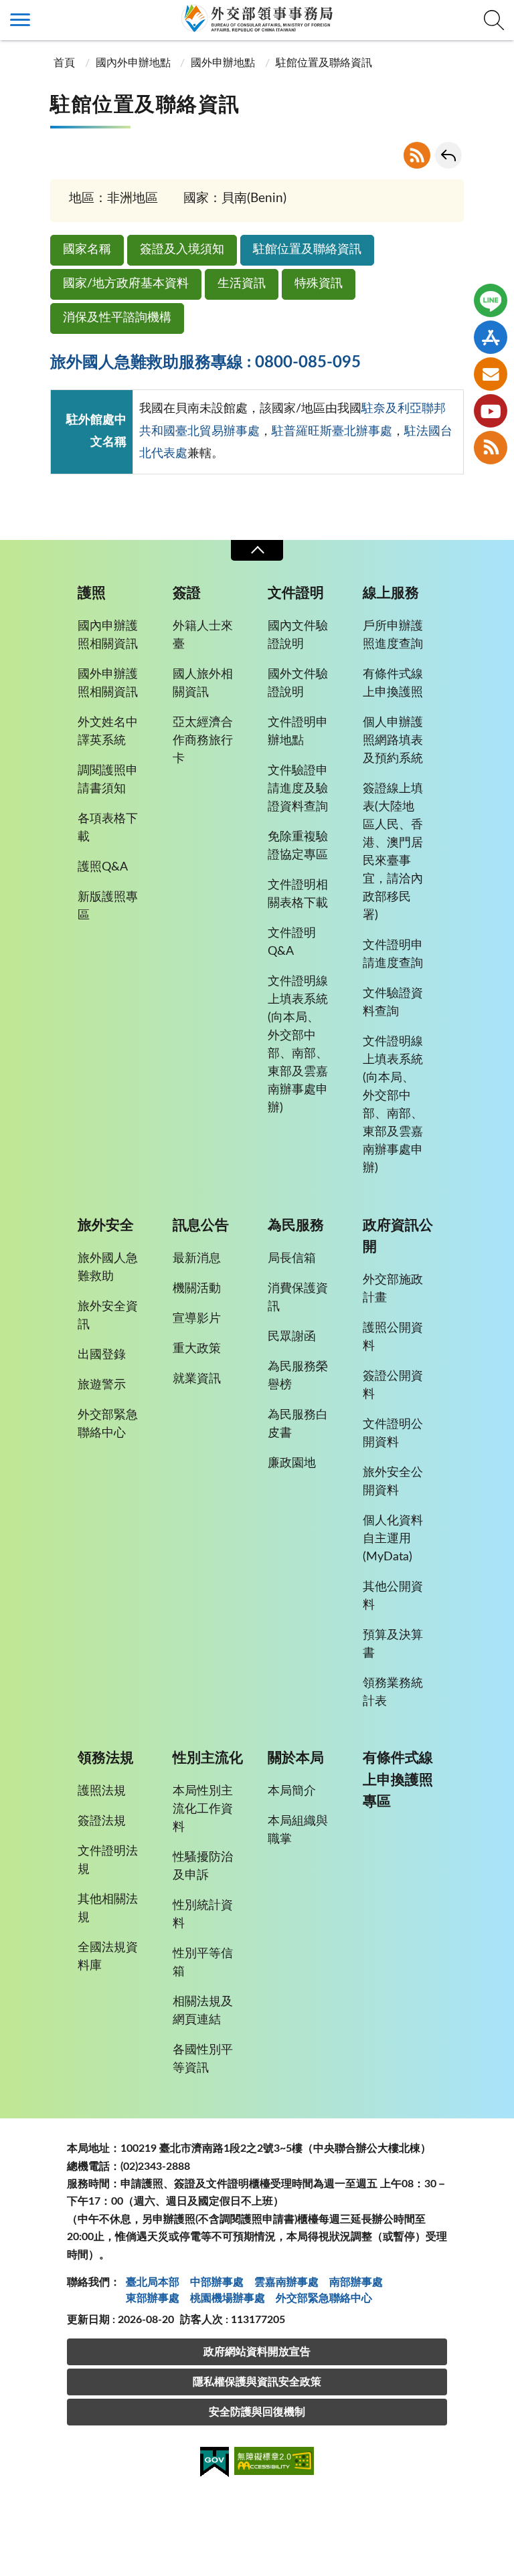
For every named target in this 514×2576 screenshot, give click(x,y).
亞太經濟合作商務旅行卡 (203, 741)
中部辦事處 (217, 2282)
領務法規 (106, 1758)
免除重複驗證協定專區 (298, 846)
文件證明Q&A (292, 942)
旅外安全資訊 (108, 1316)
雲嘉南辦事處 (286, 2282)
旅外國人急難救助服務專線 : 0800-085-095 (205, 363)
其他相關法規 (108, 1909)
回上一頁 (448, 155)
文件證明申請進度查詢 (393, 954)
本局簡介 (292, 1791)
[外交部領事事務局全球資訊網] (257, 18)
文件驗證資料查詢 (393, 1003)
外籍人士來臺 (203, 635)
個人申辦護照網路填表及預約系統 (393, 741)
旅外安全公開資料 (393, 1482)
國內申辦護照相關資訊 (108, 635)
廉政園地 (292, 1463)
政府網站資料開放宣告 (257, 2352)
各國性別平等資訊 (203, 2059)
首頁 (64, 63)
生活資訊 (242, 284)
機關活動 (197, 1289)
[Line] (491, 300)
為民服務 (296, 1225)
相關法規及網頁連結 (203, 2011)
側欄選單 (20, 20)
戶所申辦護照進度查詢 (393, 635)
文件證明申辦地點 (298, 732)
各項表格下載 (108, 828)
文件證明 (296, 593)
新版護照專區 (108, 906)
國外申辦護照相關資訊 (108, 683)
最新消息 (197, 1259)
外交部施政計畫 (393, 1289)
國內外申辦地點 (133, 63)
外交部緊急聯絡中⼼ (324, 2298)
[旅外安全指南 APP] (491, 337)
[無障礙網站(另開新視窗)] (274, 2463)
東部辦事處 (153, 2298)
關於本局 (296, 1758)
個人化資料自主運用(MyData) (393, 1539)
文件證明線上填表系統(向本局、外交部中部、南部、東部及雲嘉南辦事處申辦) (298, 1045)
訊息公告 (201, 1225)
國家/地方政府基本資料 (126, 284)
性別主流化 (208, 1758)
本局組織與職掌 (298, 1830)
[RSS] (491, 448)
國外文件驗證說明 (298, 683)
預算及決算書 (393, 1644)
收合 (257, 550)
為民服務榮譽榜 (298, 1376)
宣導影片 (197, 1319)
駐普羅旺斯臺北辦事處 (332, 432)
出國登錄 (102, 1355)
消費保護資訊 (298, 1298)
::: (7, 11)
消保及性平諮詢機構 (117, 318)
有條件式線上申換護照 (393, 683)
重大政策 (197, 1349)
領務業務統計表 (393, 1692)
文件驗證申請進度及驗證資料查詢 (298, 789)
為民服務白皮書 (298, 1424)
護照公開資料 (393, 1337)
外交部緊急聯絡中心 (108, 1424)
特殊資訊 (319, 284)
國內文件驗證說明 (298, 635)
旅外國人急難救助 (108, 1268)
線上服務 (391, 593)
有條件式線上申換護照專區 (398, 1779)
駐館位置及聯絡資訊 (307, 250)
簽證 (187, 593)
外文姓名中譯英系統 (108, 732)
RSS (417, 155)
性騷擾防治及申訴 (203, 1866)
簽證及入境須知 (182, 250)
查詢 (494, 20)
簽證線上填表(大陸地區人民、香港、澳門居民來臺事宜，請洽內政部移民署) (393, 852)
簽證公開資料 (393, 1385)
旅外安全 (106, 1225)
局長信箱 (292, 1259)
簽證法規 (102, 1821)
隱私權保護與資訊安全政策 (257, 2382)
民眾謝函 (292, 1337)
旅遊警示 (102, 1385)
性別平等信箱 (203, 1963)
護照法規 (102, 1791)
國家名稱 (87, 250)
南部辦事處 (356, 2282)
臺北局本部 (153, 2282)
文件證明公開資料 (393, 1434)
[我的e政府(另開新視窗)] (215, 2464)
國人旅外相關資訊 (203, 683)
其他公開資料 (393, 1596)
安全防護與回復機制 (257, 2412)
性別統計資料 (203, 1915)
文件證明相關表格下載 (298, 894)
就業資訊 (197, 1379)
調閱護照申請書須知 (108, 780)
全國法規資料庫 (108, 1957)
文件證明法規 (108, 1860)
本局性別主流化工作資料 (203, 1809)
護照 (92, 593)
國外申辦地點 (223, 63)
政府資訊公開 (398, 1236)
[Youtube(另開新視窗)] (491, 411)
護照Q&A (103, 867)
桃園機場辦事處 (228, 2298)
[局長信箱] (491, 374)
